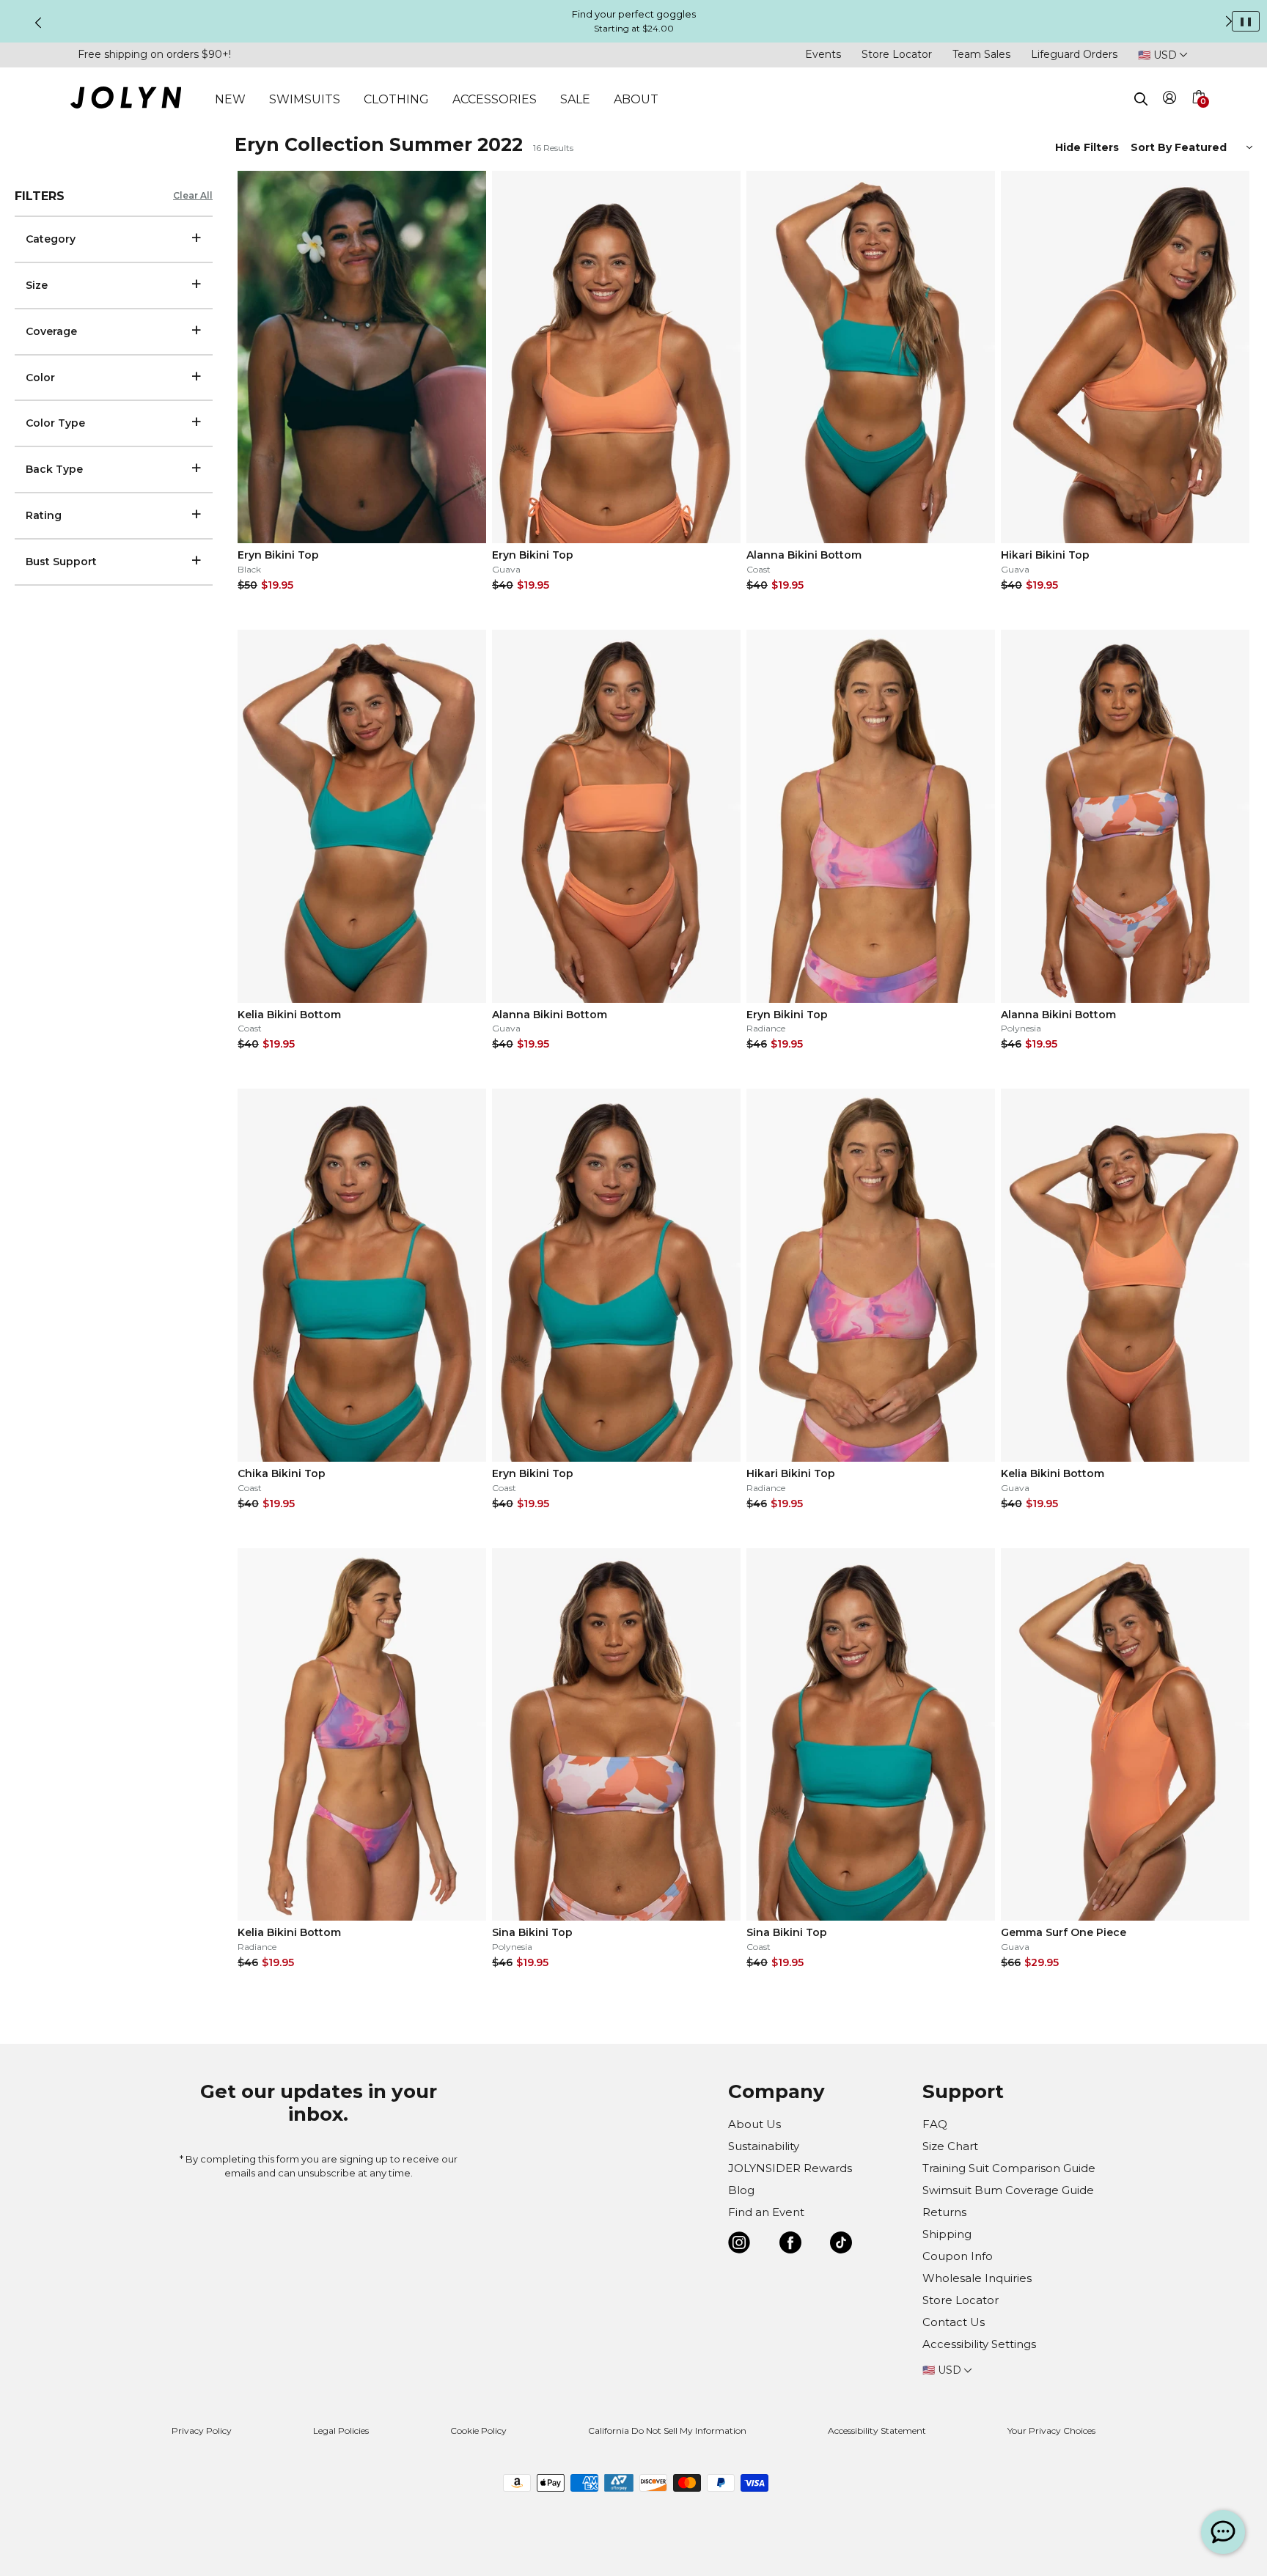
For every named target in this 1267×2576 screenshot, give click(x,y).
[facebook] (790, 2245)
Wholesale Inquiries (977, 2278)
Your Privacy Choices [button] (1051, 2430)
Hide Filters (1087, 147)
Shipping (947, 2234)
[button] (1198, 114)
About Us (754, 2124)
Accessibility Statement (877, 2430)
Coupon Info (958, 2256)
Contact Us (954, 2322)
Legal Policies (341, 2430)
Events (823, 54)
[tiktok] (841, 2245)
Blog (741, 2190)
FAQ (935, 2124)
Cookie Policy (478, 2430)
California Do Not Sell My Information (667, 2430)
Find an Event (766, 2212)
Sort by (1153, 147)
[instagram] (739, 2245)
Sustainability (764, 2146)
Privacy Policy (202, 2430)
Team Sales (981, 54)
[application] (1223, 2532)
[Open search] (1141, 99)
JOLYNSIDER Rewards (790, 2168)
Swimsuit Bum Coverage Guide (1008, 2190)
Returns (944, 2212)
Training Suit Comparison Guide (1009, 2168)
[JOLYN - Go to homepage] (126, 100)
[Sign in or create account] (1170, 100)
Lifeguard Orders (1074, 54)
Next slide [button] (1229, 21)
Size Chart (950, 2146)
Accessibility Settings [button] (979, 2344)
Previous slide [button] (38, 23)
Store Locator (897, 54)
